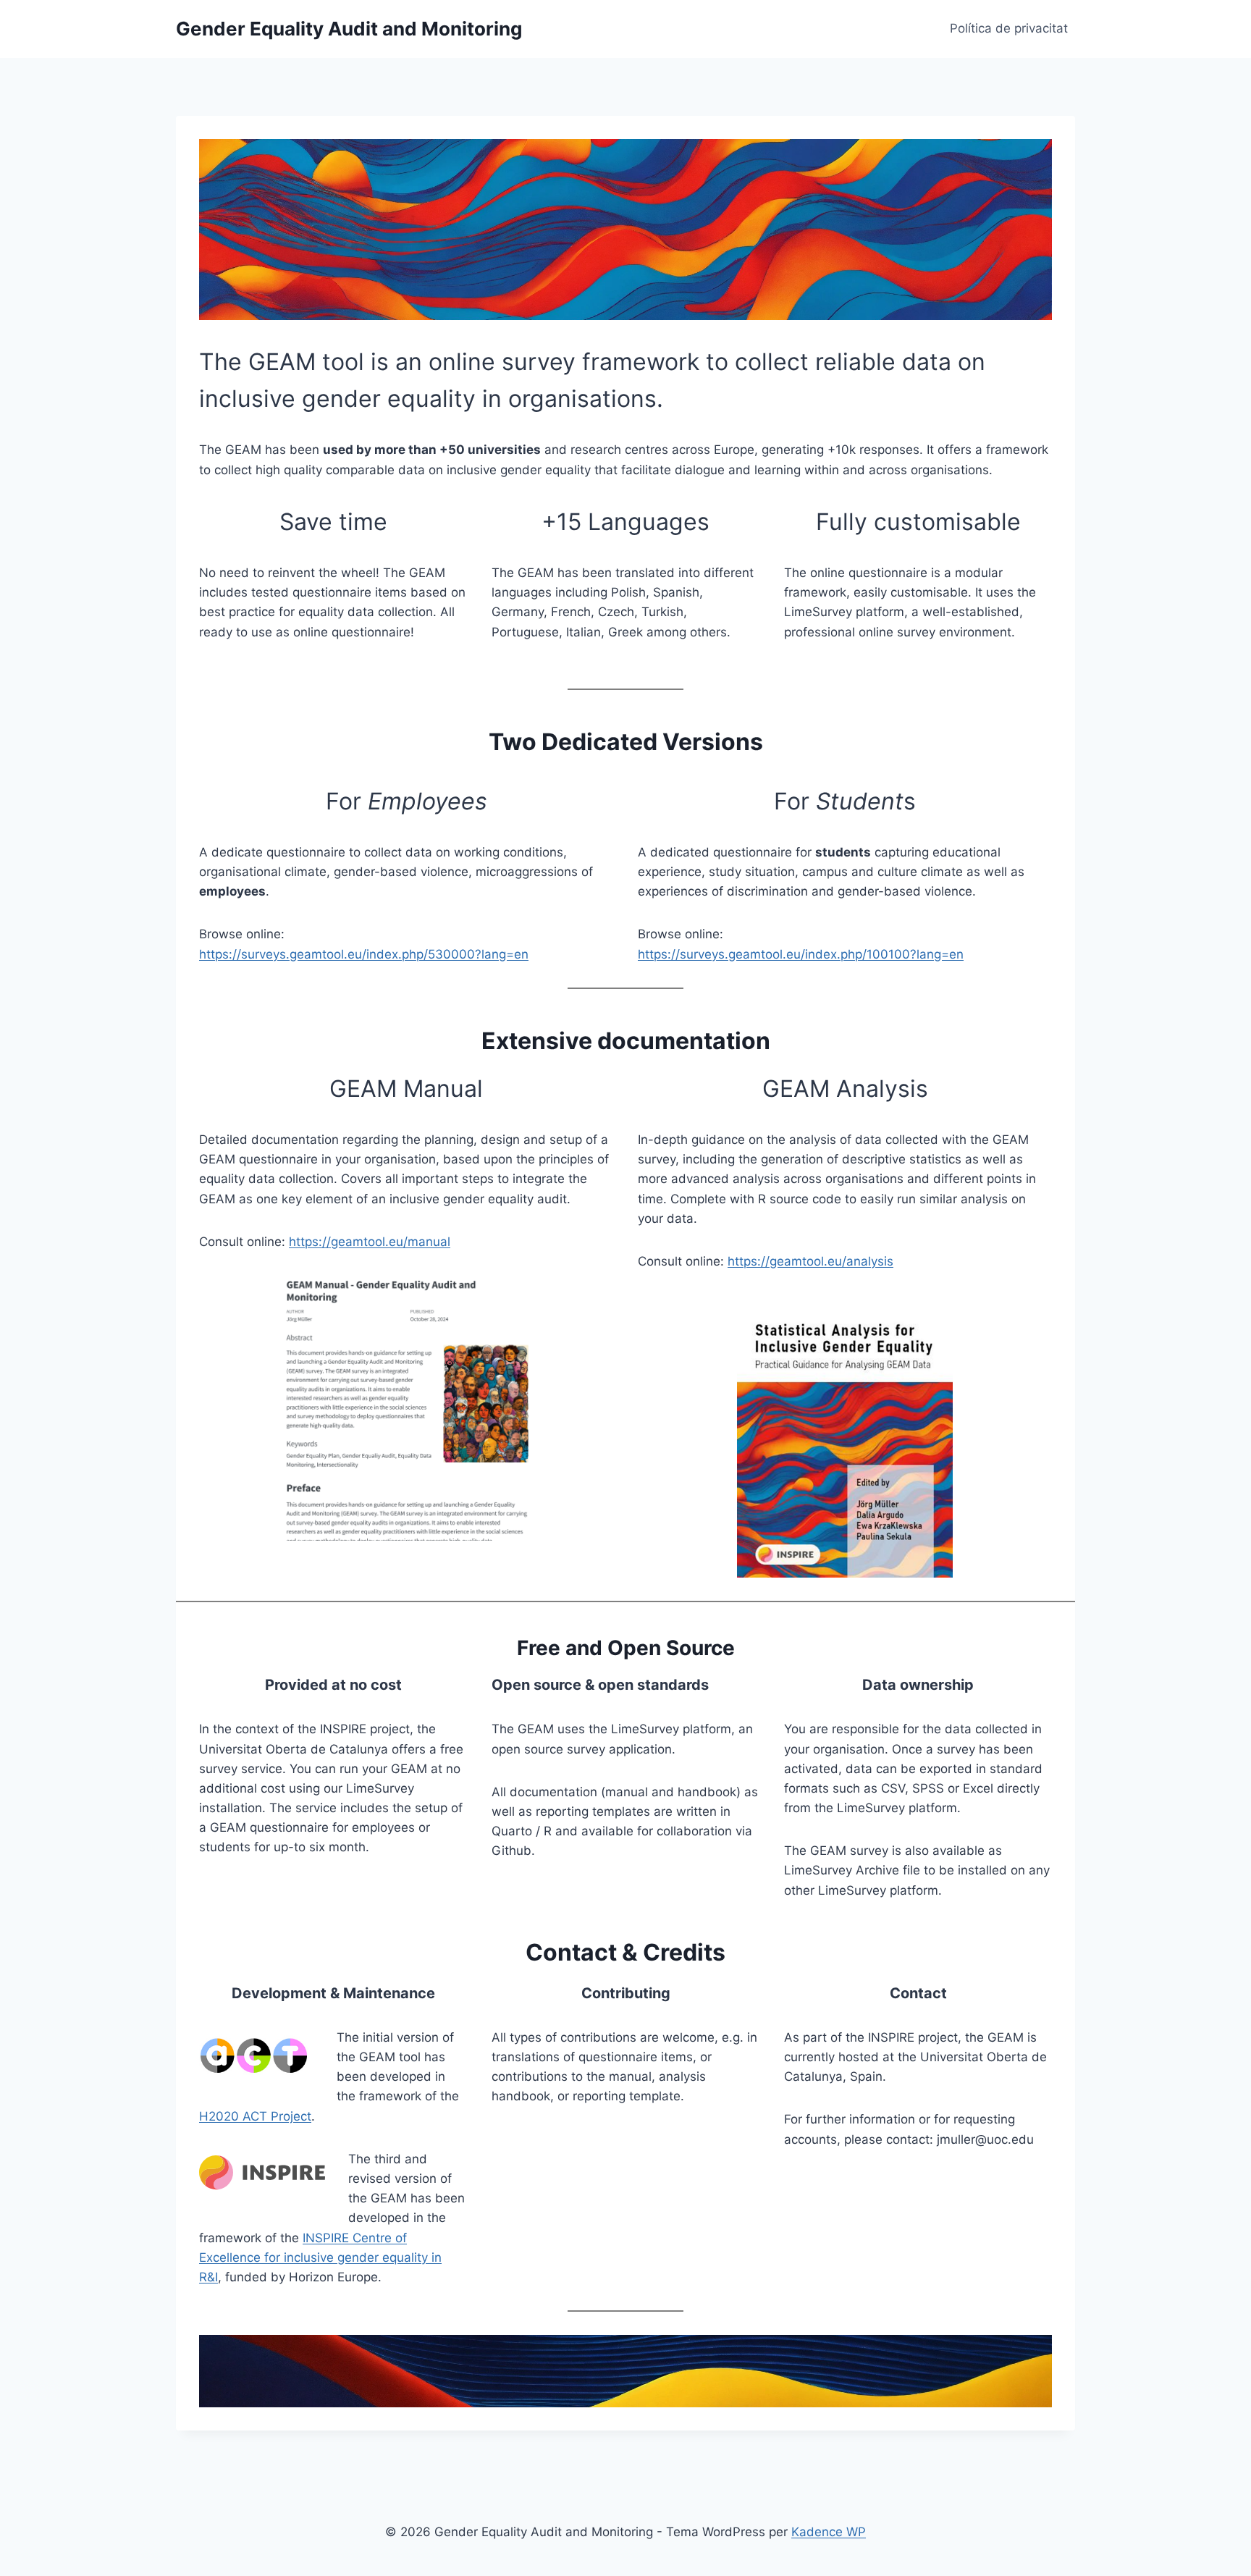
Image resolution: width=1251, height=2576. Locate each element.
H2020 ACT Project (255, 2116)
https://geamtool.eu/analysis (810, 1261)
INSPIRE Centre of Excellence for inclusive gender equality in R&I (320, 2257)
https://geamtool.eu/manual (370, 1242)
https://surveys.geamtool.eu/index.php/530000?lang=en (364, 954)
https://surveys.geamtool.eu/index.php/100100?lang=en (801, 954)
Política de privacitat (1009, 28)
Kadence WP (829, 2532)
